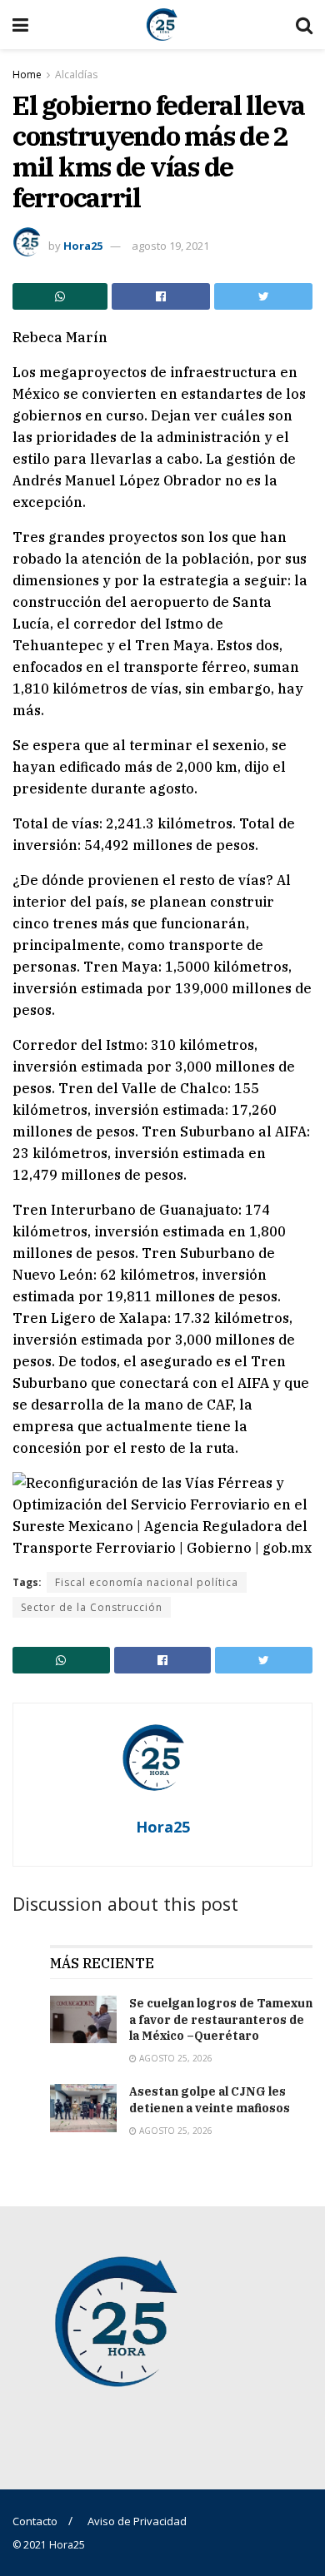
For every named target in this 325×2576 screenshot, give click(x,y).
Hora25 (83, 246)
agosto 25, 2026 (175, 2058)
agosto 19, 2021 (170, 246)
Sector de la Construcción (92, 1607)
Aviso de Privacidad (137, 2521)
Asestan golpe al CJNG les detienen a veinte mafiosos (210, 2100)
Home (27, 75)
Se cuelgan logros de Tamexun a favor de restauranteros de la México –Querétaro (221, 2019)
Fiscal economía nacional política (147, 1582)
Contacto (35, 2521)
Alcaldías (76, 75)
